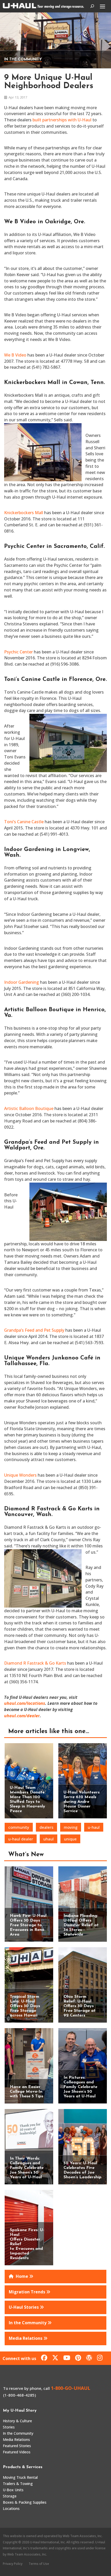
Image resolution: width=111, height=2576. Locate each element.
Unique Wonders (20, 1475)
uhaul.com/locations (25, 1703)
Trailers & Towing (18, 2484)
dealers (46, 1827)
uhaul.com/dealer (22, 1716)
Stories (9, 2427)
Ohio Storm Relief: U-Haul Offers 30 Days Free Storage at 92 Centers (80, 2006)
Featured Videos (17, 2452)
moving (71, 1827)
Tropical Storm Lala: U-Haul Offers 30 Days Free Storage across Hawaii (25, 2006)
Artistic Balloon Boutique (29, 1108)
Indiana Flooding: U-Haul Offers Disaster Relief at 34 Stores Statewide (81, 1925)
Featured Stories (17, 2446)
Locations (11, 2508)
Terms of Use (39, 2564)
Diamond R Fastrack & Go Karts (35, 1663)
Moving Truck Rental (20, 2477)
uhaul (49, 1839)
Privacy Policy (13, 2564)
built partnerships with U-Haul (62, 120)
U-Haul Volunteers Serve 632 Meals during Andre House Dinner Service (82, 1802)
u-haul (94, 1827)
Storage (10, 2496)
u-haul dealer (21, 1839)
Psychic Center (18, 652)
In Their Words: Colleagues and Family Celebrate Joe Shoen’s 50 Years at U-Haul (27, 2168)
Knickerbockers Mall (24, 513)
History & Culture (17, 2421)
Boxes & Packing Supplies (25, 2502)
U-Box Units (13, 2490)
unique (70, 1839)
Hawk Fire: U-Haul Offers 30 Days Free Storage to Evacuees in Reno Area (28, 1925)
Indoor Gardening (22, 982)
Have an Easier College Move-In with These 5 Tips (26, 2092)
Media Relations (16, 2439)
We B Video (15, 355)
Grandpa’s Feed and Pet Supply (34, 1330)
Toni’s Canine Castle (24, 822)
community (19, 1827)
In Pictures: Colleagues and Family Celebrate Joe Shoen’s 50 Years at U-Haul (80, 2087)
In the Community (23, 60)
